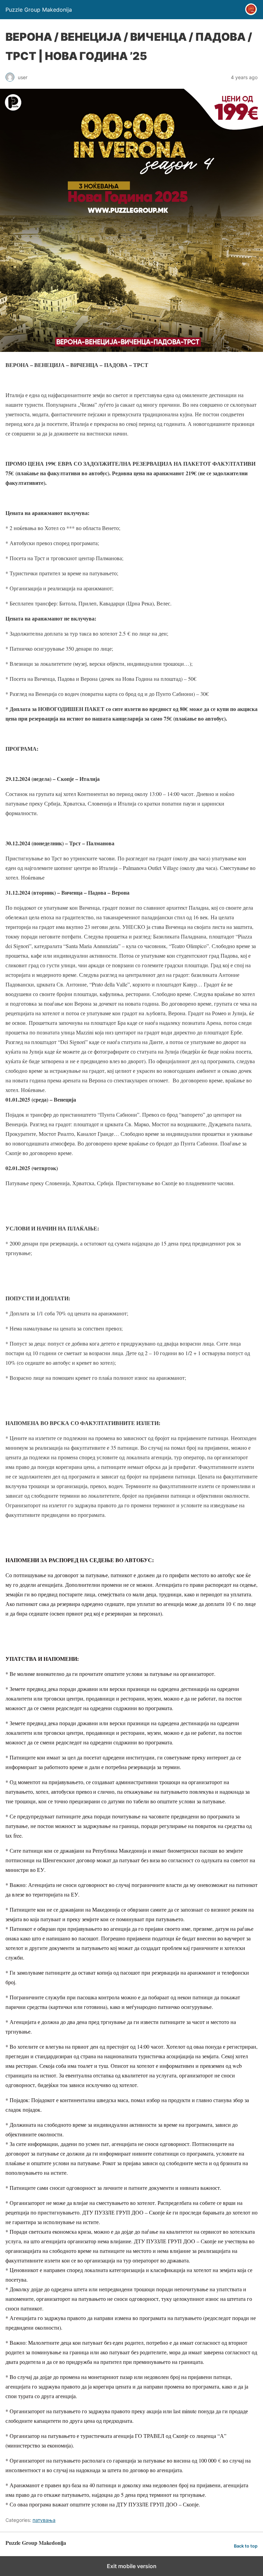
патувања (44, 2520)
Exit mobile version (132, 2566)
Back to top (246, 2546)
